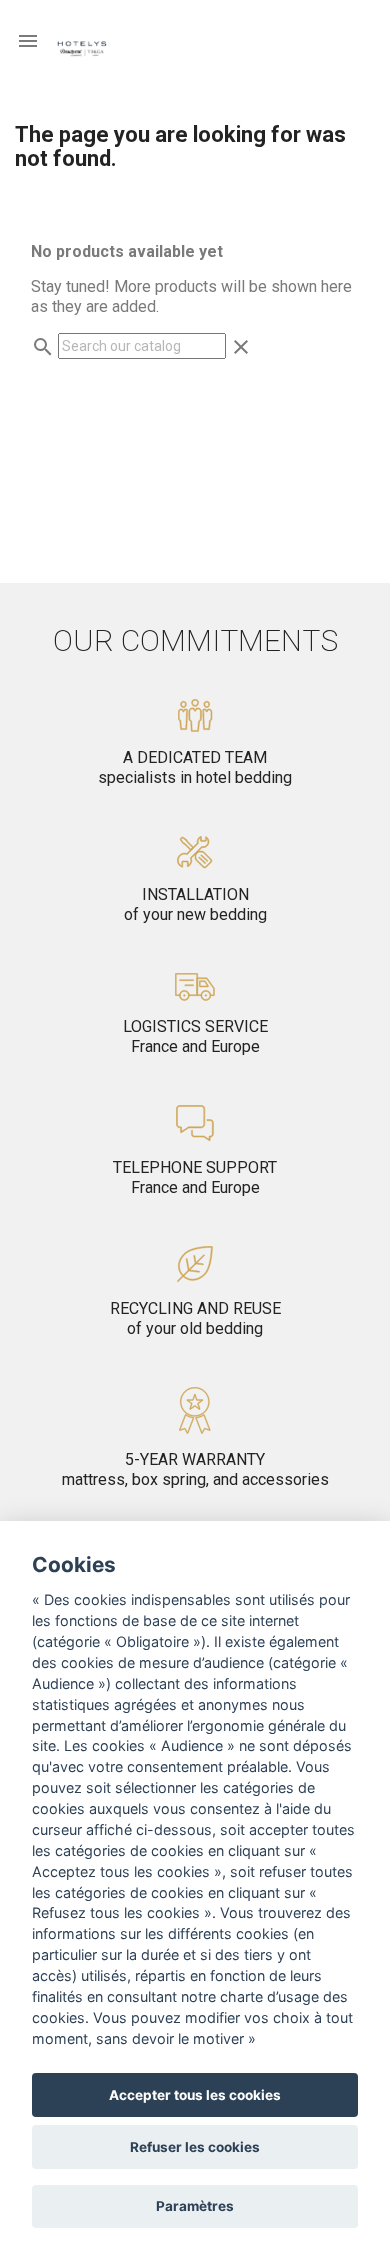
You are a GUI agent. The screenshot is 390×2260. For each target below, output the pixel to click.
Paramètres (195, 2206)
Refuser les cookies (195, 2147)
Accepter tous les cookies (195, 2095)
